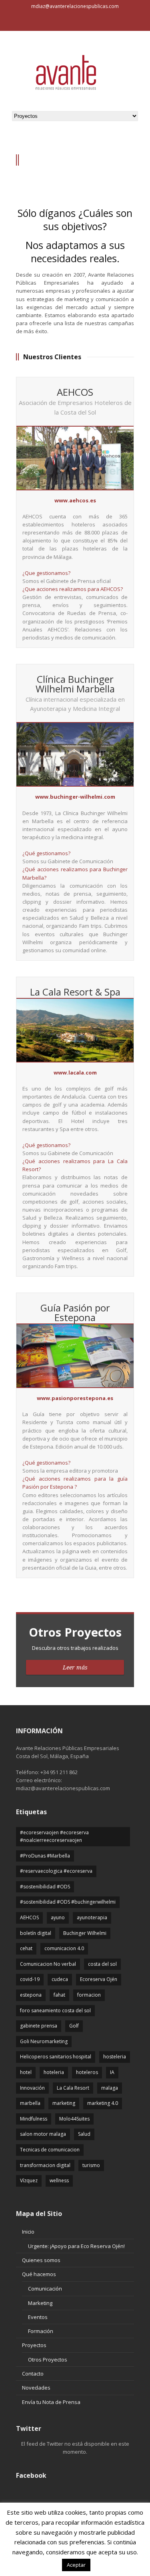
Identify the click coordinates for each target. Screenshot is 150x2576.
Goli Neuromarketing (44, 2041)
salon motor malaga (43, 2134)
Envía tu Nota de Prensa (51, 2402)
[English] (12, 23)
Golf (74, 2026)
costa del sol (102, 1964)
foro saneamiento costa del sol (55, 2010)
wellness (59, 2180)
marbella (30, 2103)
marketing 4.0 (103, 2103)
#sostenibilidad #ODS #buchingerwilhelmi (68, 1902)
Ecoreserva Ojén (99, 1979)
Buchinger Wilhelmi (85, 1933)
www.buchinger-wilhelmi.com (75, 797)
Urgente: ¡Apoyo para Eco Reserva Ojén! (76, 2246)
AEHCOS (29, 1917)
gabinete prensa (39, 2026)
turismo (91, 2165)
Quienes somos (41, 2260)
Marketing (40, 2303)
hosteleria (115, 2057)
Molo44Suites (74, 2119)
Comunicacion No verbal (48, 1964)
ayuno (58, 1917)
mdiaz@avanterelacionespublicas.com (75, 6)
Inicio (28, 2232)
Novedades (36, 2388)
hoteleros (87, 2072)
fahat (59, 1995)
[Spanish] (22, 23)
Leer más (75, 1667)
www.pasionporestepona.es (75, 1398)
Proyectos (34, 2345)
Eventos (38, 2317)
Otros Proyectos (48, 2359)
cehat (26, 1948)
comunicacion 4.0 (64, 1948)
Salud (84, 2134)
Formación (41, 2331)
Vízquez (29, 2180)
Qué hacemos (39, 2274)
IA (112, 2072)
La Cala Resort (73, 2088)
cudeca (60, 1979)
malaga (110, 2088)
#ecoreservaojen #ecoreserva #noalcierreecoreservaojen (54, 1836)
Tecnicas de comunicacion (50, 2150)
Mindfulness (34, 2119)
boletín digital (36, 1933)
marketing (64, 2103)
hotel (26, 2072)
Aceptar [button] (76, 2565)
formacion (89, 1995)
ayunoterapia (92, 1917)
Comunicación (45, 2289)
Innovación (32, 2088)
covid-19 (30, 1979)
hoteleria (54, 2072)
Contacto (33, 2374)
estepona (31, 1995)
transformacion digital (45, 2165)
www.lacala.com (75, 1072)
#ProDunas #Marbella (45, 1856)
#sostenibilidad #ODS (45, 1887)
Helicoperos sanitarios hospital (56, 2057)
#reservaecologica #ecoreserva (56, 1871)
